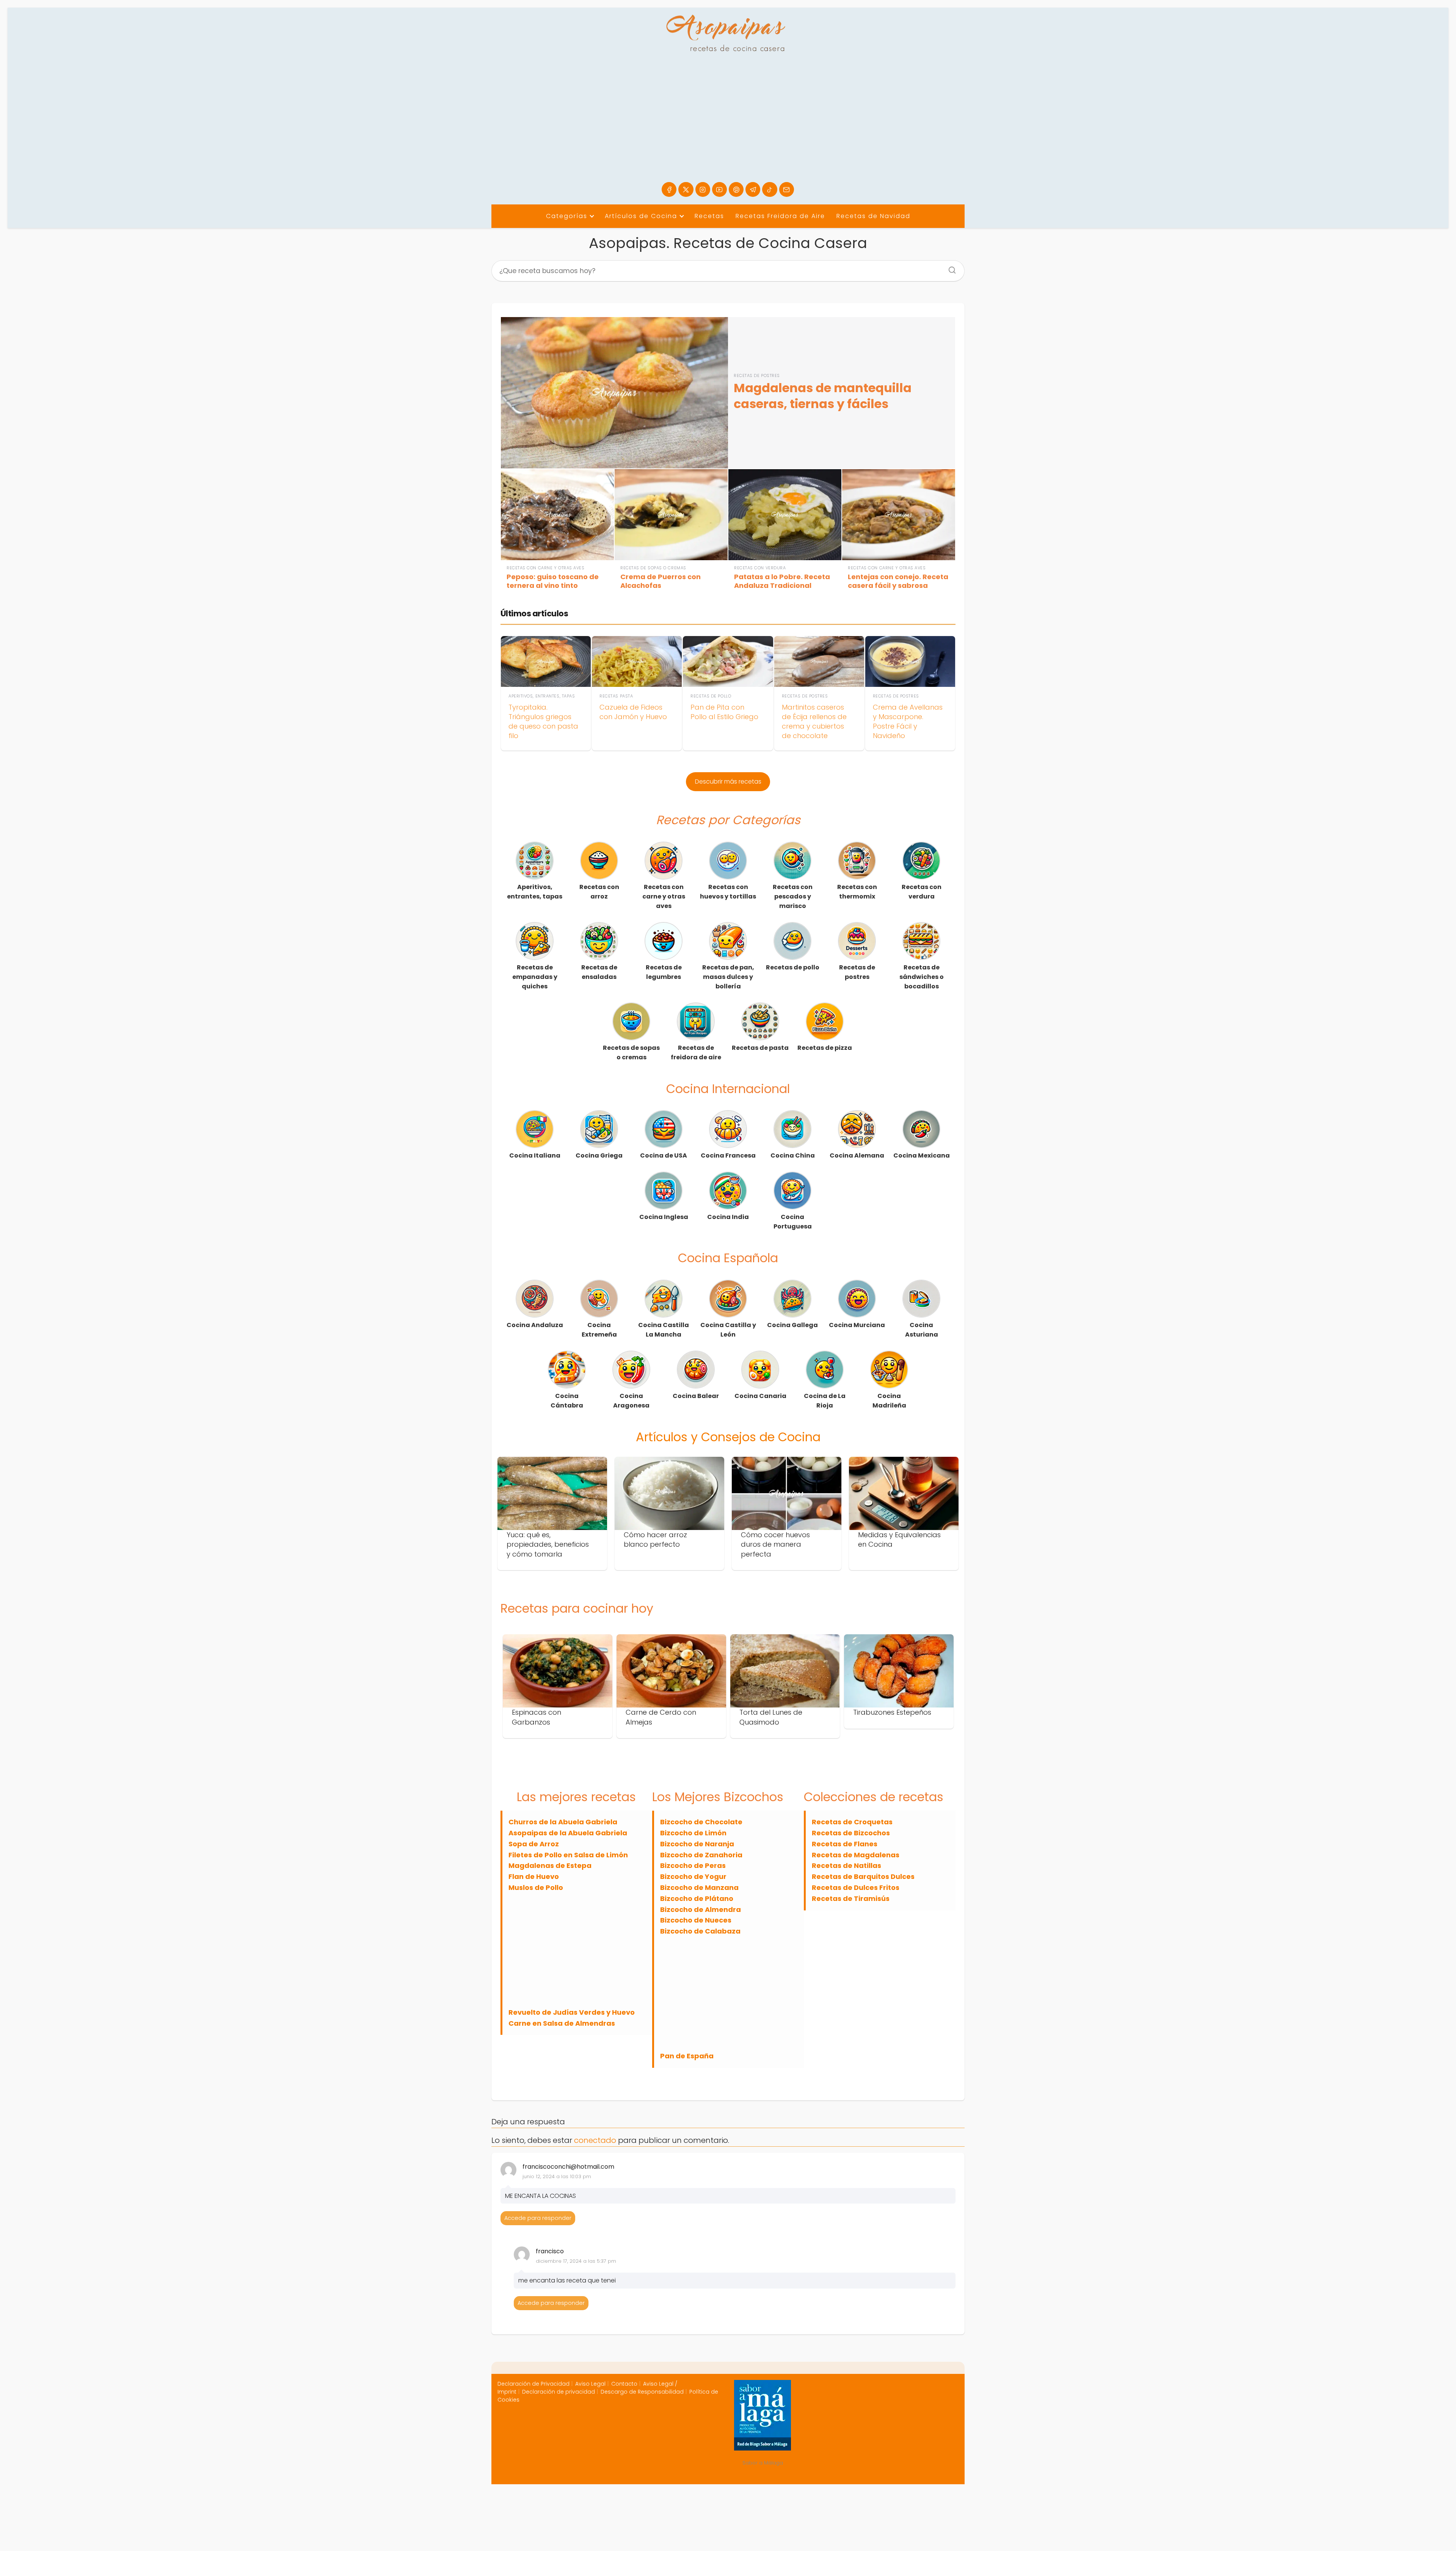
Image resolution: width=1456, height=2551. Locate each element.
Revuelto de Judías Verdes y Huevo (572, 2012)
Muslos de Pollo (536, 1887)
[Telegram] (753, 189)
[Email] (787, 189)
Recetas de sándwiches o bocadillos (922, 977)
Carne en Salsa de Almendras (562, 2023)
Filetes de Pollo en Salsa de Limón (568, 1855)
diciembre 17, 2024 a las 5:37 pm (576, 2261)
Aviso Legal (590, 2384)
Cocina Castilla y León (728, 1330)
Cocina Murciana (857, 1325)
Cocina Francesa (728, 1155)
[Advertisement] (728, 125)
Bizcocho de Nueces (696, 1920)
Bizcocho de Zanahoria (701, 1855)
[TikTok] (770, 189)
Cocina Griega (599, 1155)
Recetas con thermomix (857, 892)
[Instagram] (703, 189)
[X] (686, 189)
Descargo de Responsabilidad (642, 2392)
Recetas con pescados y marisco (793, 896)
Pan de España (687, 2056)
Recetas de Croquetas (852, 1822)
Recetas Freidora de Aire (780, 216)
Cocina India (728, 1217)
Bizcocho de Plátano (697, 1898)
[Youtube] (719, 189)
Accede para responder (538, 2218)
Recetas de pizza (825, 1048)
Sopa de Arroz (534, 1844)
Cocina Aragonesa (631, 1401)
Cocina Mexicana (922, 1155)
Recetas (709, 216)
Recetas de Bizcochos (851, 1833)
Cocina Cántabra (567, 1401)
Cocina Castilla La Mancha (664, 1330)
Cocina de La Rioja (825, 1401)
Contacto (624, 2384)
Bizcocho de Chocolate (701, 1822)
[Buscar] (949, 268)
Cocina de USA (664, 1155)
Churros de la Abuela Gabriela (563, 1822)
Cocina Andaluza (535, 1325)
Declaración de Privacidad (533, 2384)
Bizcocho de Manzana (699, 1887)
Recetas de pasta (760, 1048)
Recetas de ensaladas (599, 972)
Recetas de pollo (793, 967)
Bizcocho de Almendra (701, 1909)
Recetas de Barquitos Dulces (863, 1876)
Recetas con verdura (922, 892)
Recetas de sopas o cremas (631, 1052)
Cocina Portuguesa (793, 1222)
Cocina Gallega (792, 1325)
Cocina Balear (696, 1396)
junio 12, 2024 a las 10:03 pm (557, 2176)
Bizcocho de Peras (693, 1865)
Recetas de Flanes (845, 1844)
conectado (595, 2140)
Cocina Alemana (857, 1155)
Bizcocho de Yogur (693, 1876)
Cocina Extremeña (599, 1330)
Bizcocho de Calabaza (700, 1931)
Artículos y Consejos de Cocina (728, 1437)
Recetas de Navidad (873, 216)
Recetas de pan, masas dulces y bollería (728, 977)
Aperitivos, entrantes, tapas (535, 892)
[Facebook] (669, 189)
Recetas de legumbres (664, 972)
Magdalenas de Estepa (550, 1865)
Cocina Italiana (535, 1155)
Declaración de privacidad (559, 2392)
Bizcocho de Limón (693, 1833)
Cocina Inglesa (664, 1217)
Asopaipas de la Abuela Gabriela (568, 1833)
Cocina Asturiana (922, 1330)
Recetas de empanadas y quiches (535, 977)
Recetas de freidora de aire (696, 1052)
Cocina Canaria (760, 1396)
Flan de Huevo (534, 1876)
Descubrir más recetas (728, 781)
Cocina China (793, 1155)
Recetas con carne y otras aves (664, 896)
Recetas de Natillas (846, 1865)
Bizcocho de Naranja (697, 1844)
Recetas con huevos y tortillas (728, 892)
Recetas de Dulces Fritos (856, 1887)
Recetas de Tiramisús (851, 1898)
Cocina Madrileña (889, 1401)
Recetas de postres (857, 972)
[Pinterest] (736, 189)
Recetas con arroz (599, 892)
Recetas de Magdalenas (856, 1855)
